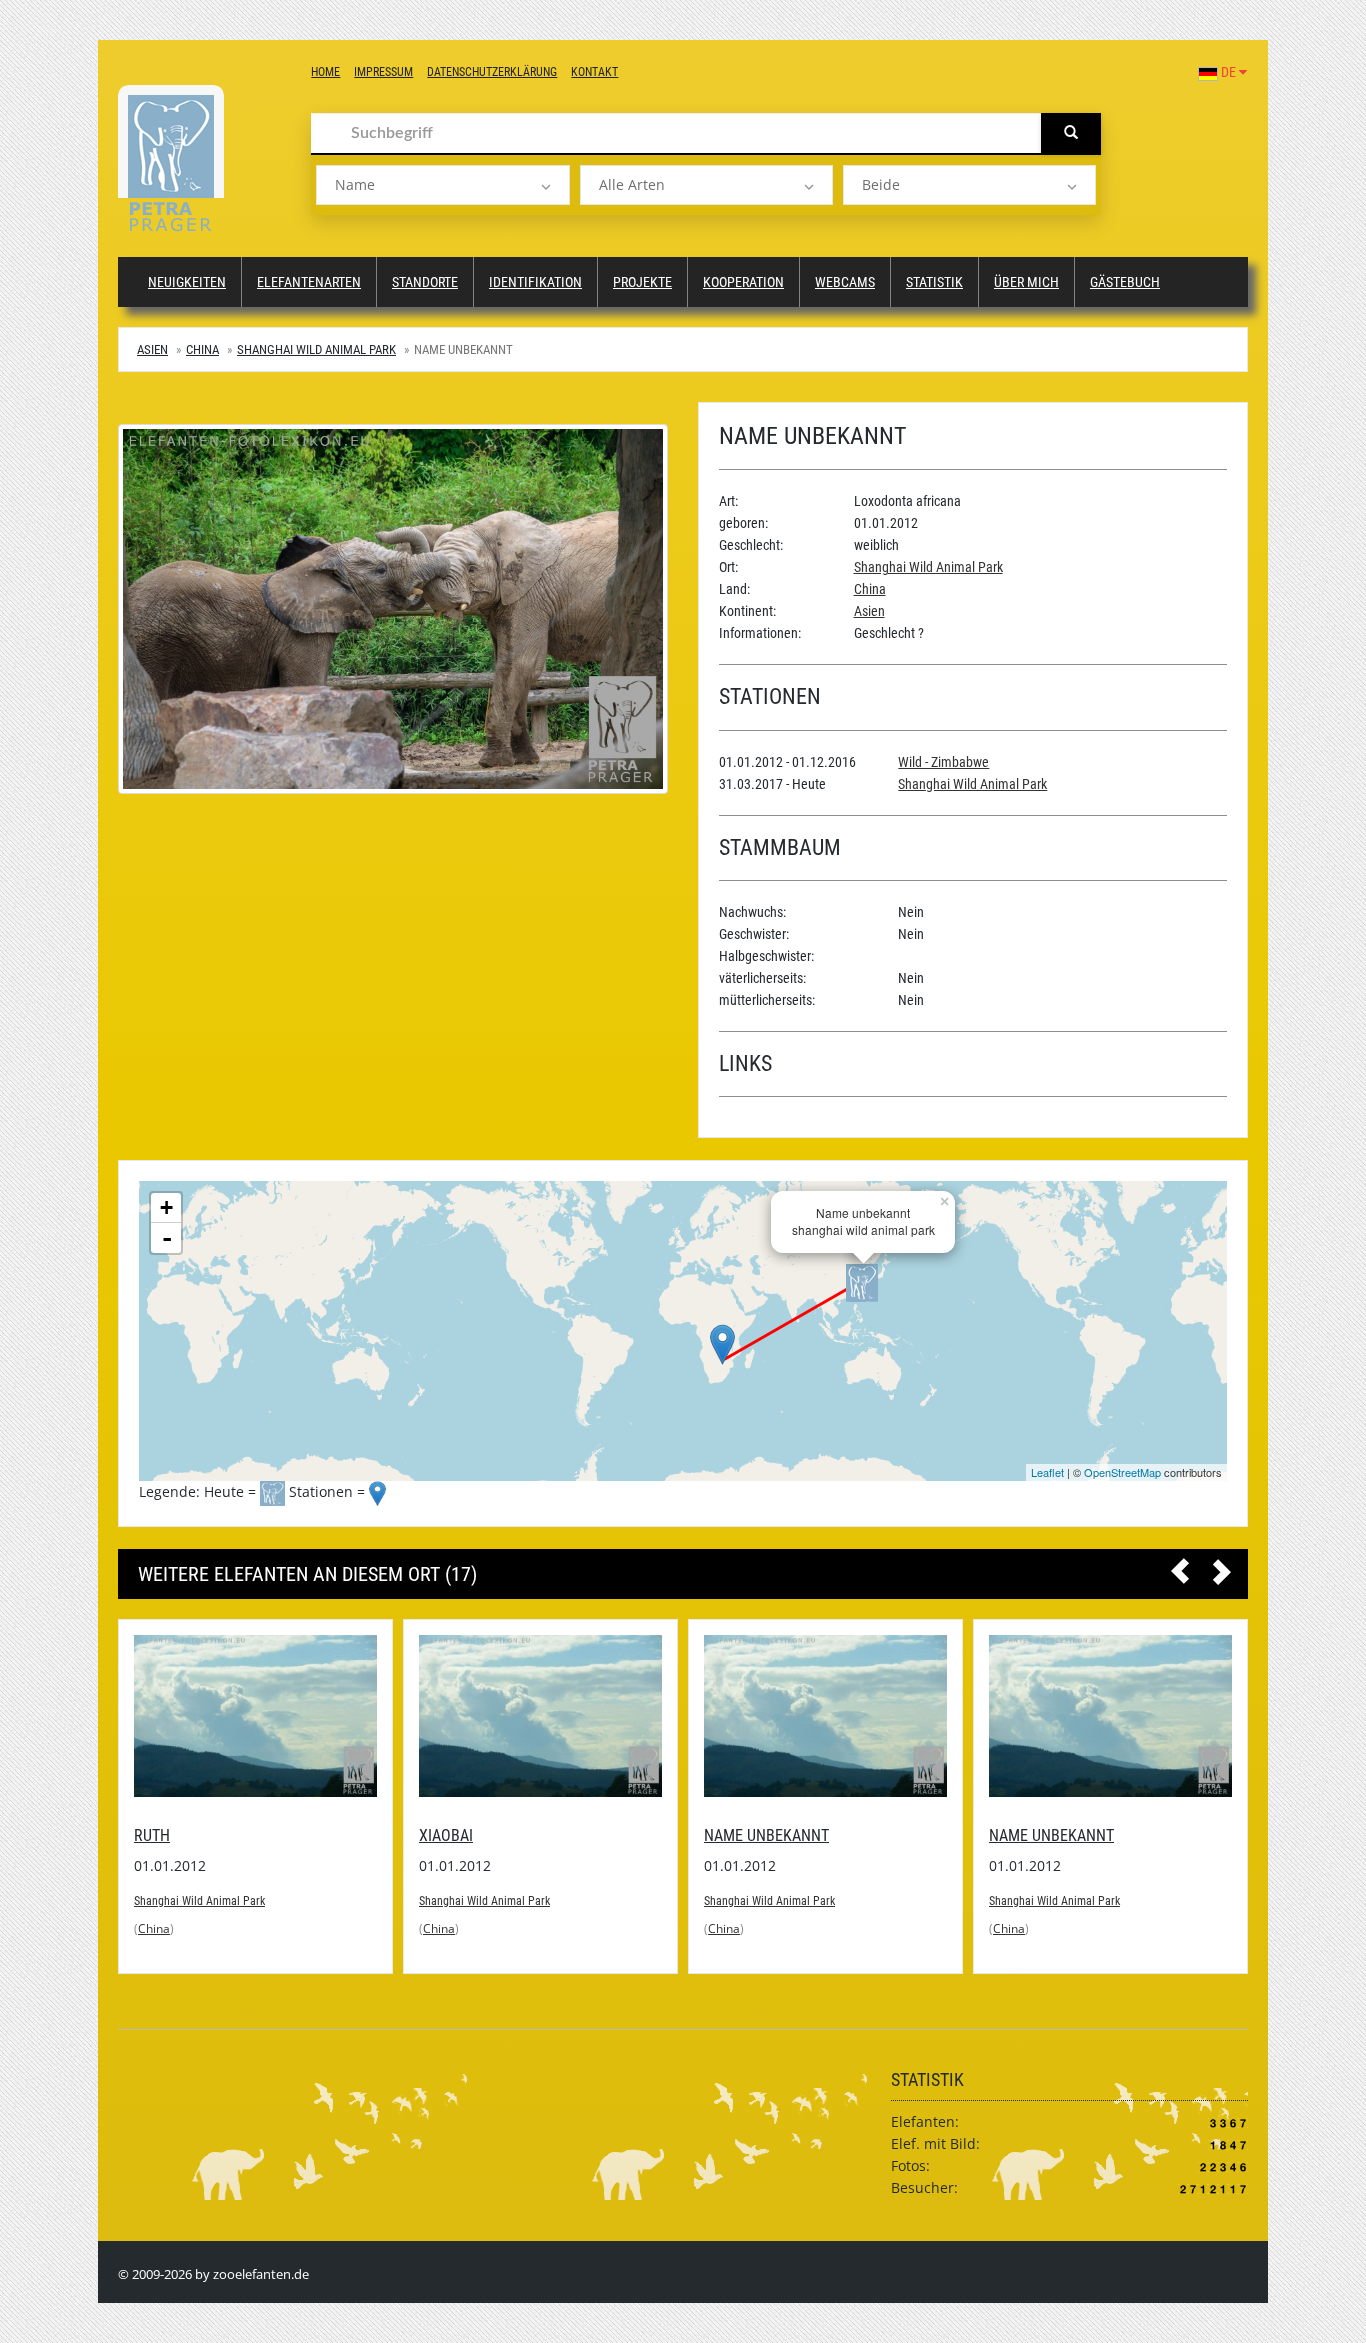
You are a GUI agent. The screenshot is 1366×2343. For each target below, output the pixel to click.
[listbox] (442, 185)
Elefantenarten (309, 282)
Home (325, 72)
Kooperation (743, 282)
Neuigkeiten (187, 282)
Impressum (383, 72)
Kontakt (594, 72)
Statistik (934, 282)
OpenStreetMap (1122, 1472)
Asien (152, 349)
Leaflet (1047, 1472)
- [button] (167, 1238)
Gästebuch (1125, 282)
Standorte (425, 282)
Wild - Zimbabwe (943, 762)
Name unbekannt (481, 1835)
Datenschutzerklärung (492, 72)
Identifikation (535, 282)
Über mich (1026, 282)
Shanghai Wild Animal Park (316, 349)
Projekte (642, 282)
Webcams (845, 282)
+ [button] (166, 1207)
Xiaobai (161, 1835)
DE (1228, 72)
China (202, 349)
